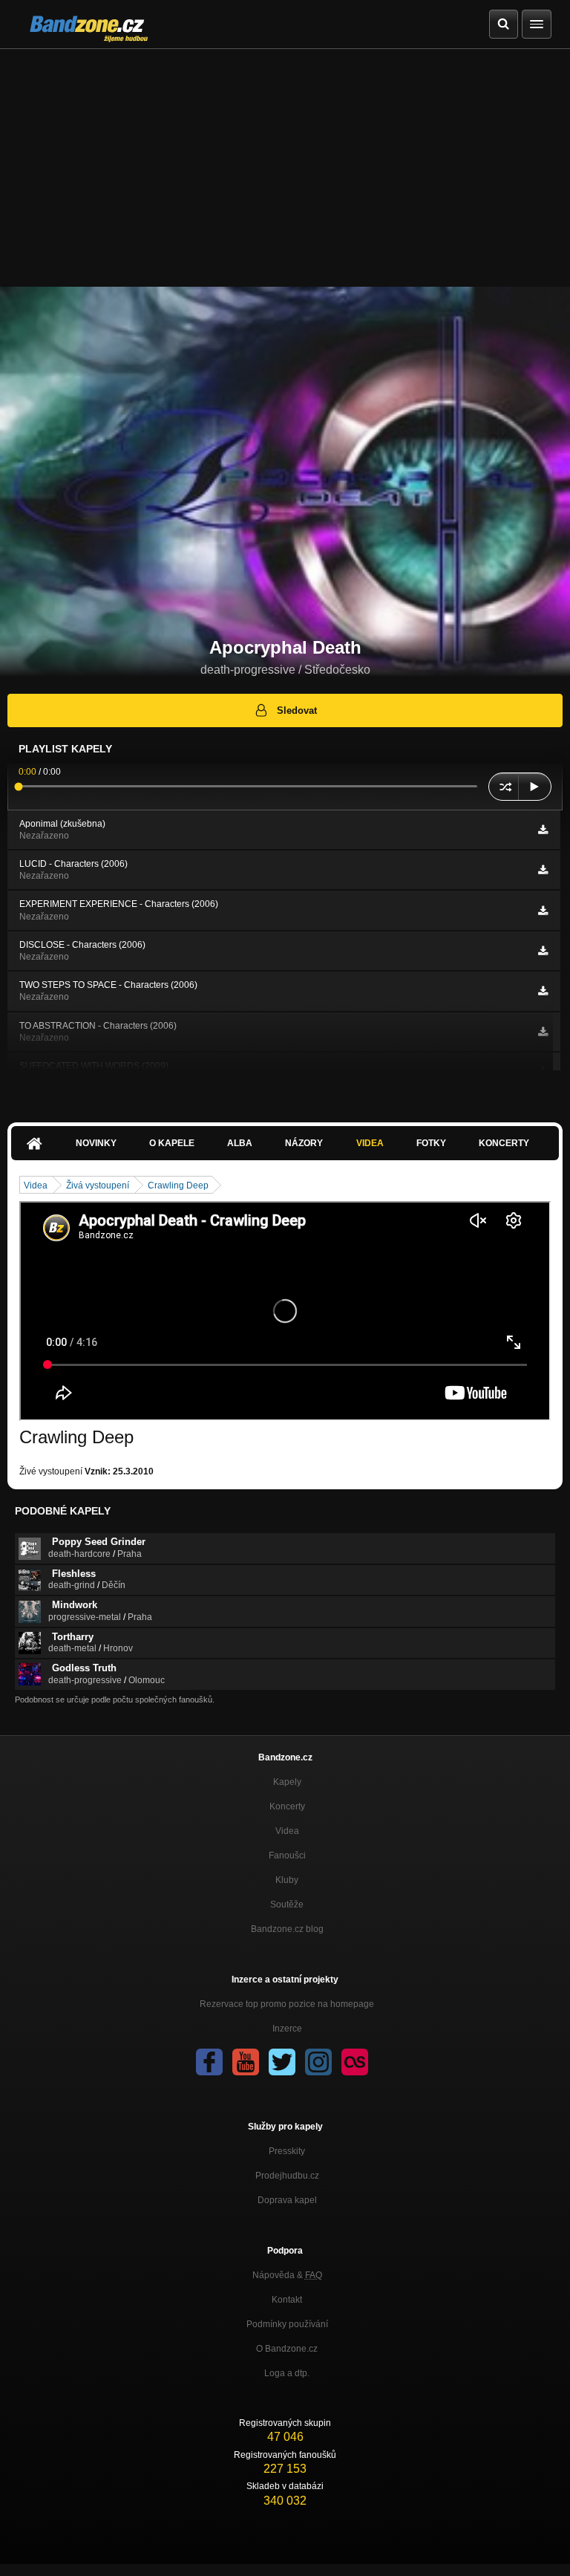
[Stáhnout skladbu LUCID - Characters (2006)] (543, 870)
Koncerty (504, 1143)
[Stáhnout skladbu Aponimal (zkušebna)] (543, 830)
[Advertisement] (285, 160)
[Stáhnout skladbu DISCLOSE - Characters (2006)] (543, 951)
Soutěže (287, 1905)
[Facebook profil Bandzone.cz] (209, 2062)
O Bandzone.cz (287, 2349)
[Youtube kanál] (246, 2062)
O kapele (172, 1143)
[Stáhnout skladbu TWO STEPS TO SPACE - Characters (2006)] (543, 991)
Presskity (287, 2151)
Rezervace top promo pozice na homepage (287, 2004)
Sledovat (297, 710)
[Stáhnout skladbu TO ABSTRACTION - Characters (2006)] (543, 1032)
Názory (304, 1143)
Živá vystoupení (98, 1185)
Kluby (287, 1880)
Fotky (431, 1143)
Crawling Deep (178, 1185)
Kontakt (287, 2300)
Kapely (287, 1782)
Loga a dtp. (287, 2373)
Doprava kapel (287, 2200)
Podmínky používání (287, 2324)
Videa (370, 1143)
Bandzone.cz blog (287, 1929)
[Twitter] (282, 2062)
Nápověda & (287, 2275)
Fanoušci (287, 1855)
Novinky (96, 1143)
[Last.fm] (355, 2062)
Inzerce (287, 2029)
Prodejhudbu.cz (287, 2176)
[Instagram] (318, 2062)
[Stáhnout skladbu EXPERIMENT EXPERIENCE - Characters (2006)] (543, 911)
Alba (240, 1143)
